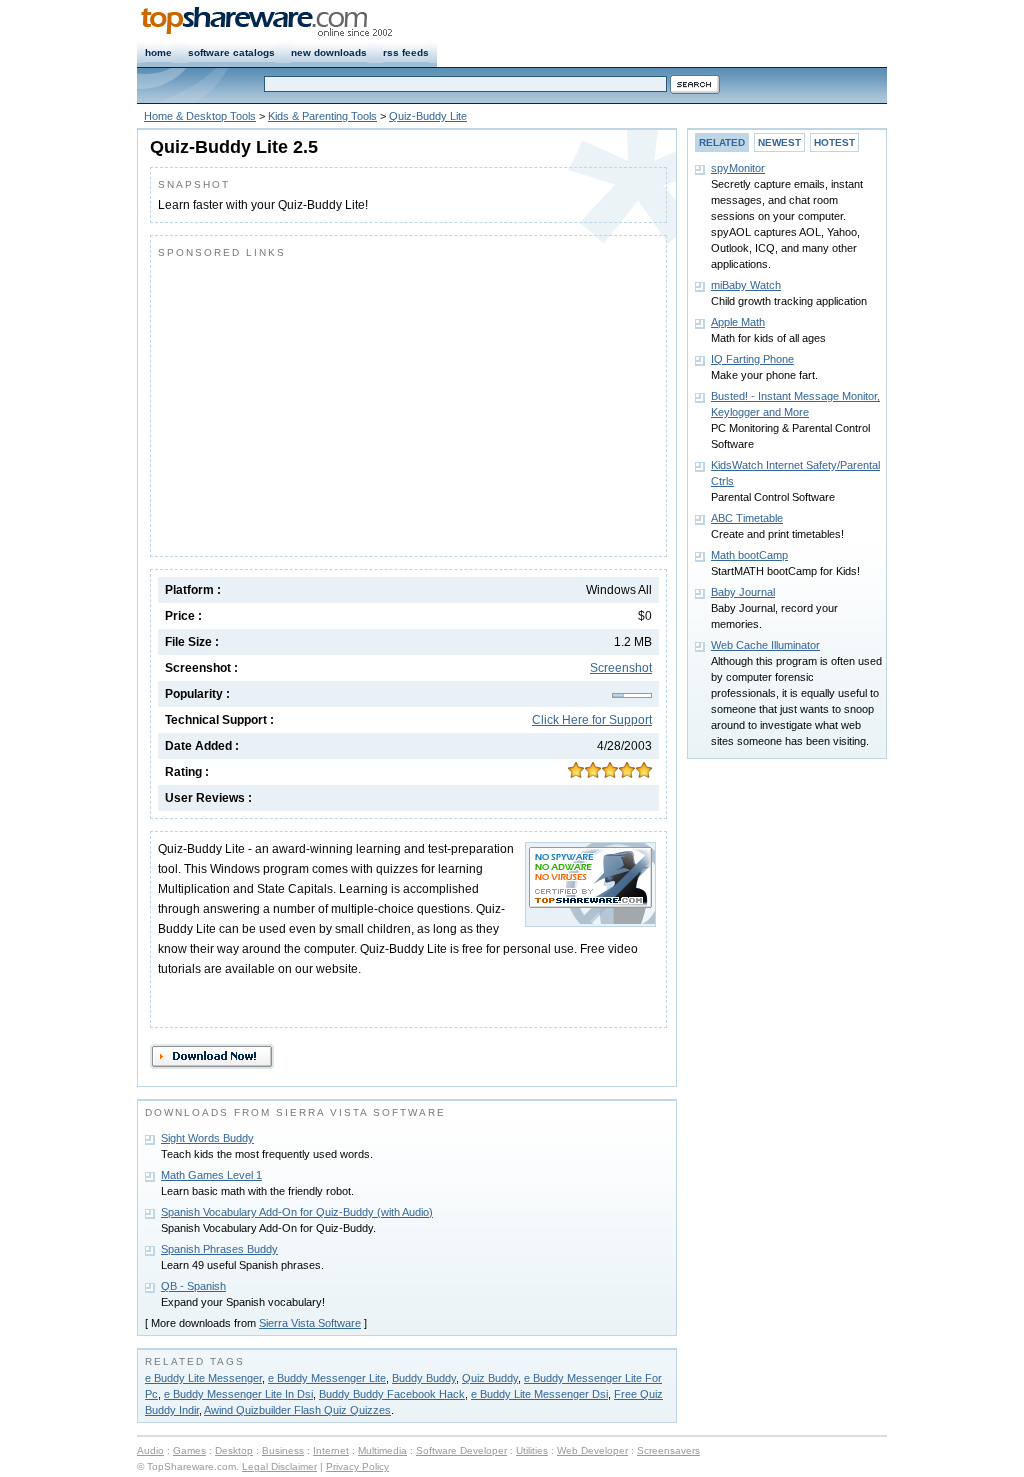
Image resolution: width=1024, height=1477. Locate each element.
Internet (331, 1450)
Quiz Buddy (490, 1378)
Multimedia (382, 1450)
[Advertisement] (326, 403)
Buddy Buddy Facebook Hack (392, 1394)
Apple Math (738, 322)
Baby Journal (743, 592)
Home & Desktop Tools (200, 116)
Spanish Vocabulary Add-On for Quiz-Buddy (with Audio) (297, 1212)
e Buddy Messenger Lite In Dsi (238, 1394)
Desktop (234, 1450)
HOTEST (834, 142)
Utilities (532, 1450)
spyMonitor (738, 168)
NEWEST (779, 142)
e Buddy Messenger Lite (327, 1378)
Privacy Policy (357, 1466)
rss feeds (406, 52)
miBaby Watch (746, 285)
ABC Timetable (747, 518)
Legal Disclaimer (279, 1466)
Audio (150, 1450)
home (158, 52)
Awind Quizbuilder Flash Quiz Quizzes (297, 1410)
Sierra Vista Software (310, 1323)
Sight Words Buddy (207, 1138)
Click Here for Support (592, 720)
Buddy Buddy (424, 1378)
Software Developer (461, 1450)
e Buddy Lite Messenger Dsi (539, 1394)
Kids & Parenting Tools (322, 116)
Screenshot (621, 668)
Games (189, 1450)
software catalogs (231, 52)
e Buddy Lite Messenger (203, 1378)
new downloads (329, 52)
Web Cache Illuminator (765, 645)
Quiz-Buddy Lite (428, 116)
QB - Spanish (193, 1286)
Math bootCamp (749, 555)
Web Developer (592, 1450)
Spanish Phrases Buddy (219, 1249)
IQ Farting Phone (752, 359)
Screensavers (668, 1450)
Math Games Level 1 (211, 1175)
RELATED (722, 142)
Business (283, 1450)
